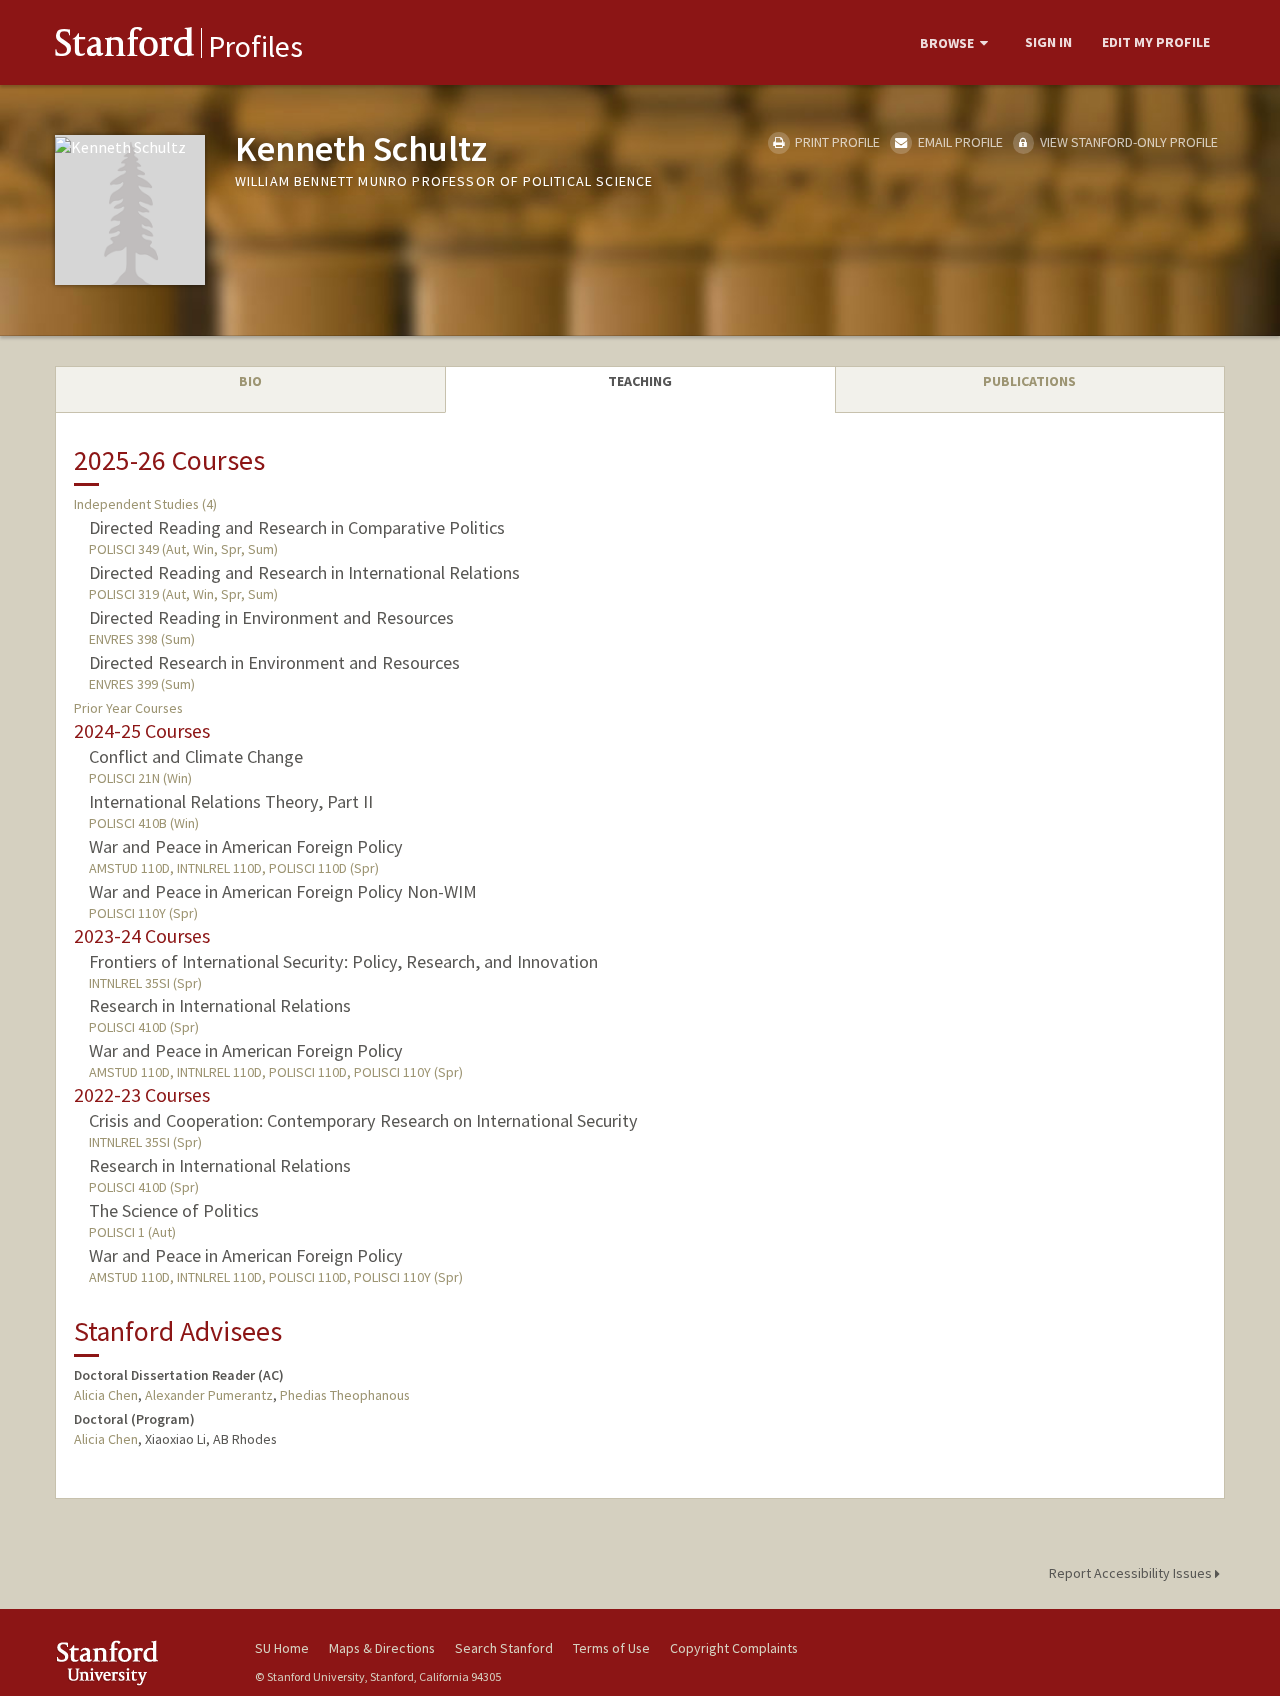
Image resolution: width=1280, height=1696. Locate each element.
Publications (1029, 381)
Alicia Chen (106, 1395)
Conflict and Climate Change (196, 756)
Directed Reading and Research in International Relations (304, 572)
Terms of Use (611, 1648)
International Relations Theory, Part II (231, 801)
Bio (250, 381)
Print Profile (836, 142)
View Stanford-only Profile (1127, 142)
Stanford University (140, 1662)
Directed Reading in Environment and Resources (271, 617)
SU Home (282, 1648)
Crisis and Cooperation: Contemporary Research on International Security (363, 1120)
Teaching (640, 381)
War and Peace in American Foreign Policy (246, 846)
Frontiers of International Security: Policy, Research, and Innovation (343, 961)
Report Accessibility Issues (1132, 1573)
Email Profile (958, 142)
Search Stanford (504, 1648)
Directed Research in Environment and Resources (274, 662)
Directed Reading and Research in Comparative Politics (297, 527)
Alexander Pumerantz (209, 1395)
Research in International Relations (220, 1005)
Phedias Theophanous (345, 1395)
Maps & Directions (382, 1648)
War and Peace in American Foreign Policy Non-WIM (283, 891)
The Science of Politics (174, 1210)
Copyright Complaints (734, 1648)
